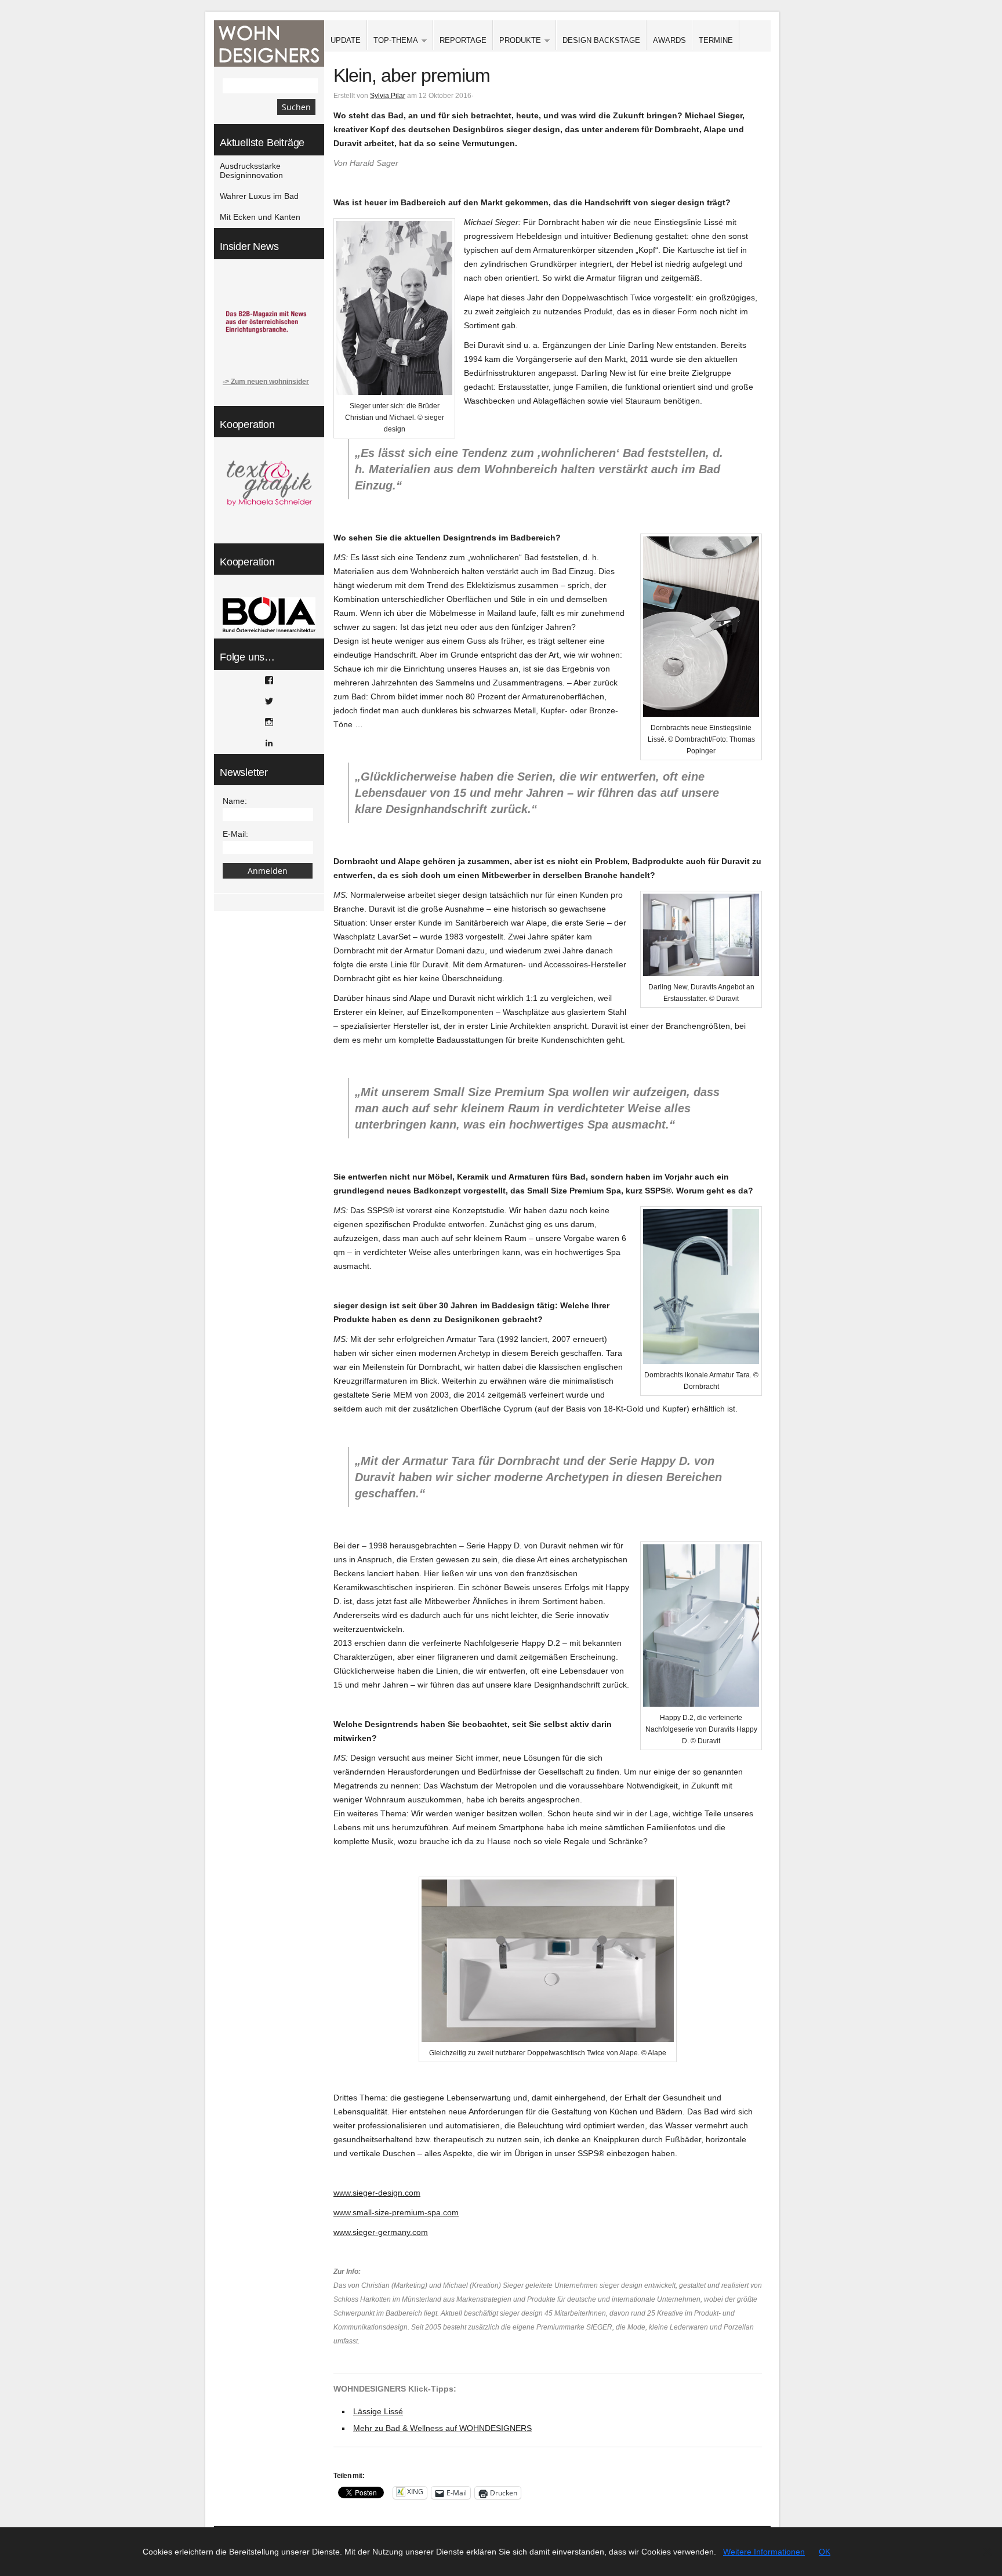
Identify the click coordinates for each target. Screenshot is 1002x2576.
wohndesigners (269, 43)
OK (825, 2552)
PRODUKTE (517, 41)
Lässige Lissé (378, 2411)
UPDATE (346, 40)
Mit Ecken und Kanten (260, 217)
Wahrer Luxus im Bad (259, 196)
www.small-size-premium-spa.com (396, 2212)
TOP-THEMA (393, 41)
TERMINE (716, 40)
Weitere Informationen (764, 2552)
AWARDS (669, 40)
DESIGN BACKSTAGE (601, 40)
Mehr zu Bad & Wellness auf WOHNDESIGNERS (442, 2428)
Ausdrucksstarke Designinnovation (251, 170)
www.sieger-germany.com (381, 2232)
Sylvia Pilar (388, 96)
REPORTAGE (463, 40)
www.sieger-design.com (377, 2193)
